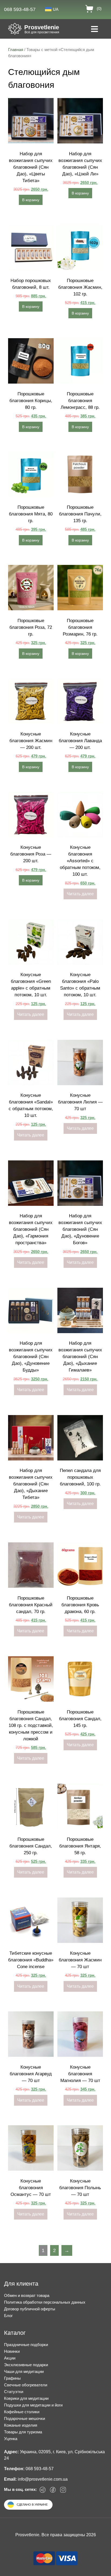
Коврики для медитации (26, 2398)
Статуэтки (14, 2392)
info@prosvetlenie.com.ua (43, 2479)
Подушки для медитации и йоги (33, 2405)
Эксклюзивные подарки (26, 2365)
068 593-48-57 (20, 9)
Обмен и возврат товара (27, 2295)
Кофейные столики (22, 2412)
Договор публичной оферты (30, 2309)
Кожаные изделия (21, 2425)
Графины (12, 2378)
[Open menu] (94, 30)
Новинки (12, 2351)
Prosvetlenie (42, 27)
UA (56, 9)
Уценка (11, 2439)
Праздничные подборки (26, 2345)
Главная (16, 50)
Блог (8, 2316)
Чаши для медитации (24, 2371)
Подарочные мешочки (25, 2418)
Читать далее (80, 894)
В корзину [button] (31, 200)
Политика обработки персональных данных (45, 2302)
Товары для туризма (23, 2432)
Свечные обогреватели (26, 2385)
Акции (10, 2358)
